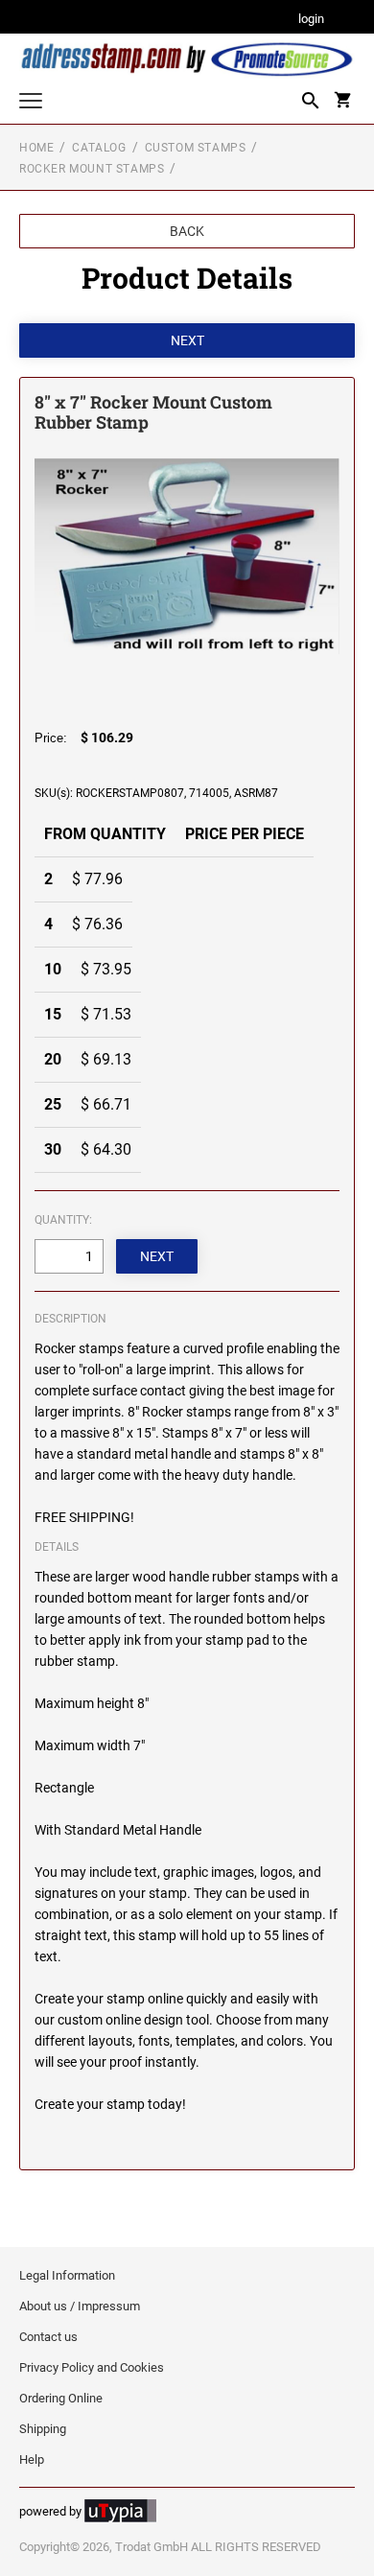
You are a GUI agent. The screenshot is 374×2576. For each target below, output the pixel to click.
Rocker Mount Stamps (92, 169)
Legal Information (67, 2275)
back (187, 231)
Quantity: (63, 1220)
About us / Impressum (80, 2306)
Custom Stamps (196, 148)
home (36, 148)
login (311, 20)
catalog (99, 148)
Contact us (48, 2337)
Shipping (43, 2429)
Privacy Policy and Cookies (92, 2367)
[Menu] (31, 103)
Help (32, 2459)
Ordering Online (61, 2398)
